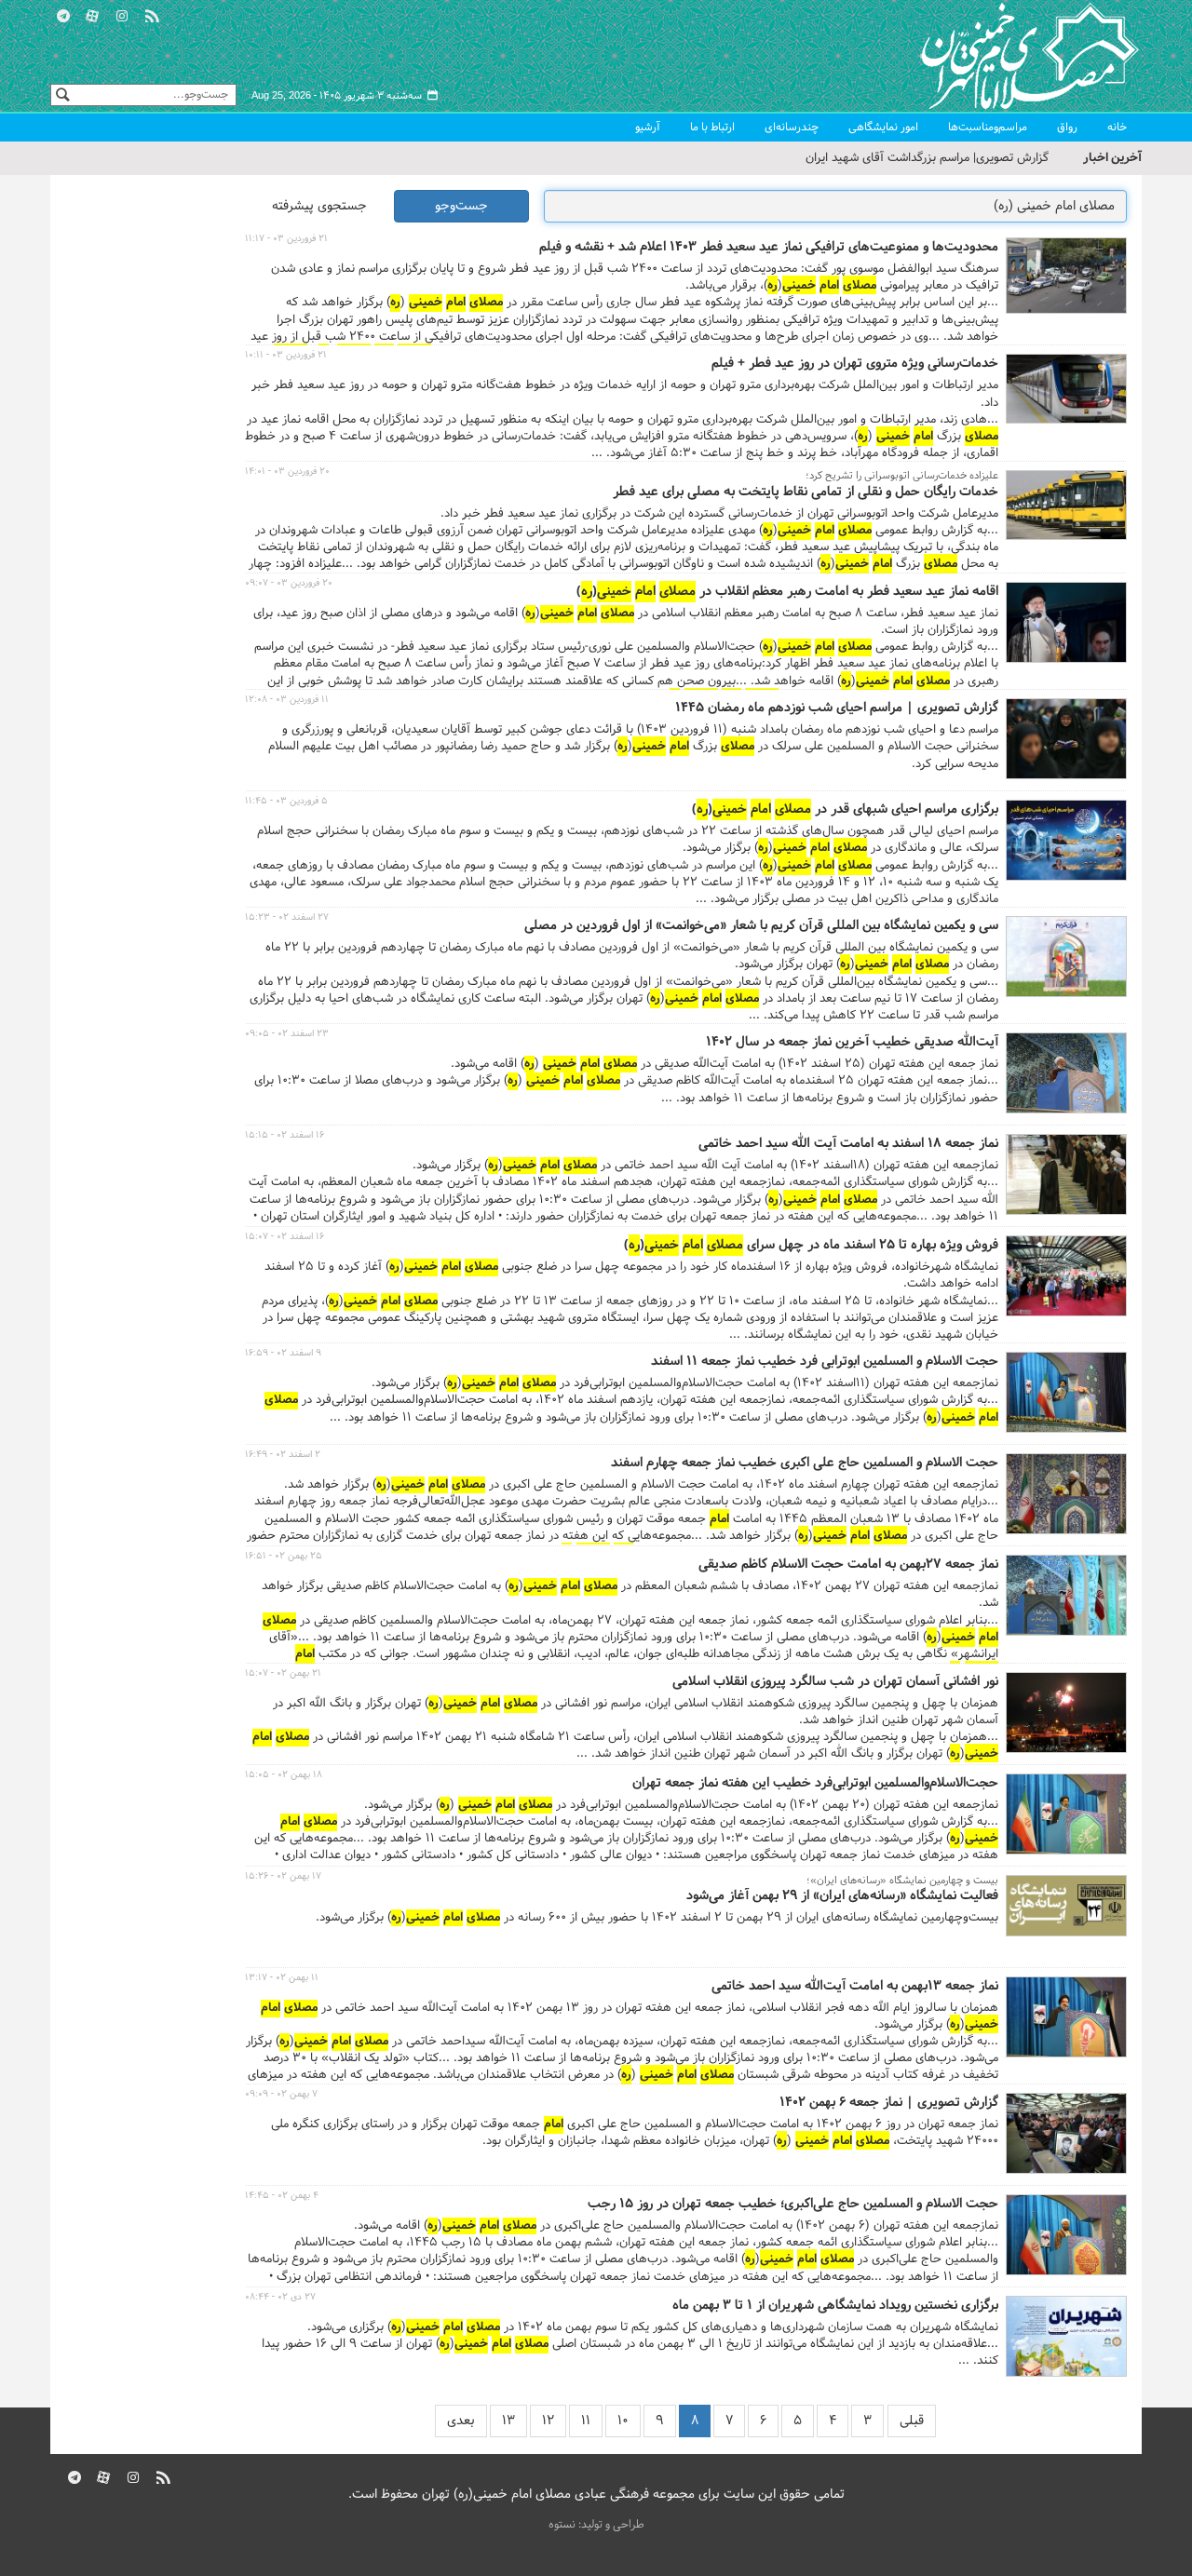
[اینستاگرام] (122, 13)
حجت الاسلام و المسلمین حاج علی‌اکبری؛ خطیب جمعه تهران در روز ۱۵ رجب (793, 2205)
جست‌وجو (461, 206)
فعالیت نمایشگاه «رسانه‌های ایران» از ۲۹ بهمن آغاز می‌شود (842, 1896)
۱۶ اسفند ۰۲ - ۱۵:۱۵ (284, 1135)
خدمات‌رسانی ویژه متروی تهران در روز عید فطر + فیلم (855, 364)
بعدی (461, 2421)
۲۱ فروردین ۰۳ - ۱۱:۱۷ (286, 239)
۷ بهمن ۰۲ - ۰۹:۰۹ (281, 2094)
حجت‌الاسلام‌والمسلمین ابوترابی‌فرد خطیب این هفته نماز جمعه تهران (815, 1784)
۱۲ (548, 2421)
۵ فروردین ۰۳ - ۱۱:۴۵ (286, 801)
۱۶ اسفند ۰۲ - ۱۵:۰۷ (284, 1237)
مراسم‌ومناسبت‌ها (988, 128)
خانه (1117, 128)
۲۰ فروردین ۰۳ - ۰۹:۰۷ (289, 583)
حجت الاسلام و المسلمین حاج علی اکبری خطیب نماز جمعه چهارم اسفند (805, 1463)
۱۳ (508, 2421)
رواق (1067, 128)
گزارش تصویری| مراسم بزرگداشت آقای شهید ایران (927, 158)
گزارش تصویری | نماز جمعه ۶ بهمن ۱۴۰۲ (889, 2103)
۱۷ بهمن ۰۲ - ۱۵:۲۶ (283, 1876)
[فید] (152, 13)
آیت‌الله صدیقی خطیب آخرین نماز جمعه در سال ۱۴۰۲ (852, 1043)
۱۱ (586, 2421)
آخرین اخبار (1112, 158)
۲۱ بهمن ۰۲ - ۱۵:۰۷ (283, 1673)
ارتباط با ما (712, 128)
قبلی (912, 2421)
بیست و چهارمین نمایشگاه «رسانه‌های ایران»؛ (902, 1881)
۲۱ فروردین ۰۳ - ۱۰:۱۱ (286, 355)
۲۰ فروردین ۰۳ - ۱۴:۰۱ (287, 472)
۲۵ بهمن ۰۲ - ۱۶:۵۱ (284, 1556)
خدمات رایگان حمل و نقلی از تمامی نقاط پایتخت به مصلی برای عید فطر (806, 492)
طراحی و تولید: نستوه (596, 2525)
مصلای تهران (1002, 56)
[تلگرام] (63, 13)
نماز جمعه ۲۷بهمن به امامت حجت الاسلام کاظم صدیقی (848, 1565)
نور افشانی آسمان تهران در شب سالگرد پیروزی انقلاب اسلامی (835, 1682)
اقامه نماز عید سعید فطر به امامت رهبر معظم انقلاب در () (787, 592)
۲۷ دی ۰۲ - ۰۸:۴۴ (280, 2297)
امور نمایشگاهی (883, 128)
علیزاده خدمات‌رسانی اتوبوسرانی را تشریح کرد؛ (902, 476)
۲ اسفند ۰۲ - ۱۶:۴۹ (283, 1455)
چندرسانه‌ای (792, 128)
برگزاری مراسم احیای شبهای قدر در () (845, 810)
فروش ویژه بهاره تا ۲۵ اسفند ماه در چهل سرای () (811, 1246)
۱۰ (623, 2421)
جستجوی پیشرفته (319, 206)
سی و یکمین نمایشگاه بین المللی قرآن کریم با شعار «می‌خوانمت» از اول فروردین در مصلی (761, 926)
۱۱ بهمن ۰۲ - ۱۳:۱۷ (282, 1978)
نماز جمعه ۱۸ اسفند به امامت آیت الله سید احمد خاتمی (848, 1144)
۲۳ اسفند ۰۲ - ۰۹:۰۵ (287, 1034)
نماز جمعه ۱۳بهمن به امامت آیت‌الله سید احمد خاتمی (855, 1987)
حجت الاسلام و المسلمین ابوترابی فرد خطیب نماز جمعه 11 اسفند (825, 1362)
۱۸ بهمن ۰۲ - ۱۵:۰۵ (284, 1775)
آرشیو (648, 128)
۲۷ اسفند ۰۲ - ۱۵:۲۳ (287, 917)
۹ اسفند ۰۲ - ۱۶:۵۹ (283, 1353)
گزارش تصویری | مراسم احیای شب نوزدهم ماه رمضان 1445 (837, 708)
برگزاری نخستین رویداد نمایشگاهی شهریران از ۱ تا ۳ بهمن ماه (835, 2306)
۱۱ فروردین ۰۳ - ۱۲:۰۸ (287, 700)
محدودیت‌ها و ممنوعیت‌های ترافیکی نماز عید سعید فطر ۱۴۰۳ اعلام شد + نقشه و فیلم (769, 248)
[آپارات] (93, 13)
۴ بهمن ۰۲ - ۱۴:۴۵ (282, 2196)
